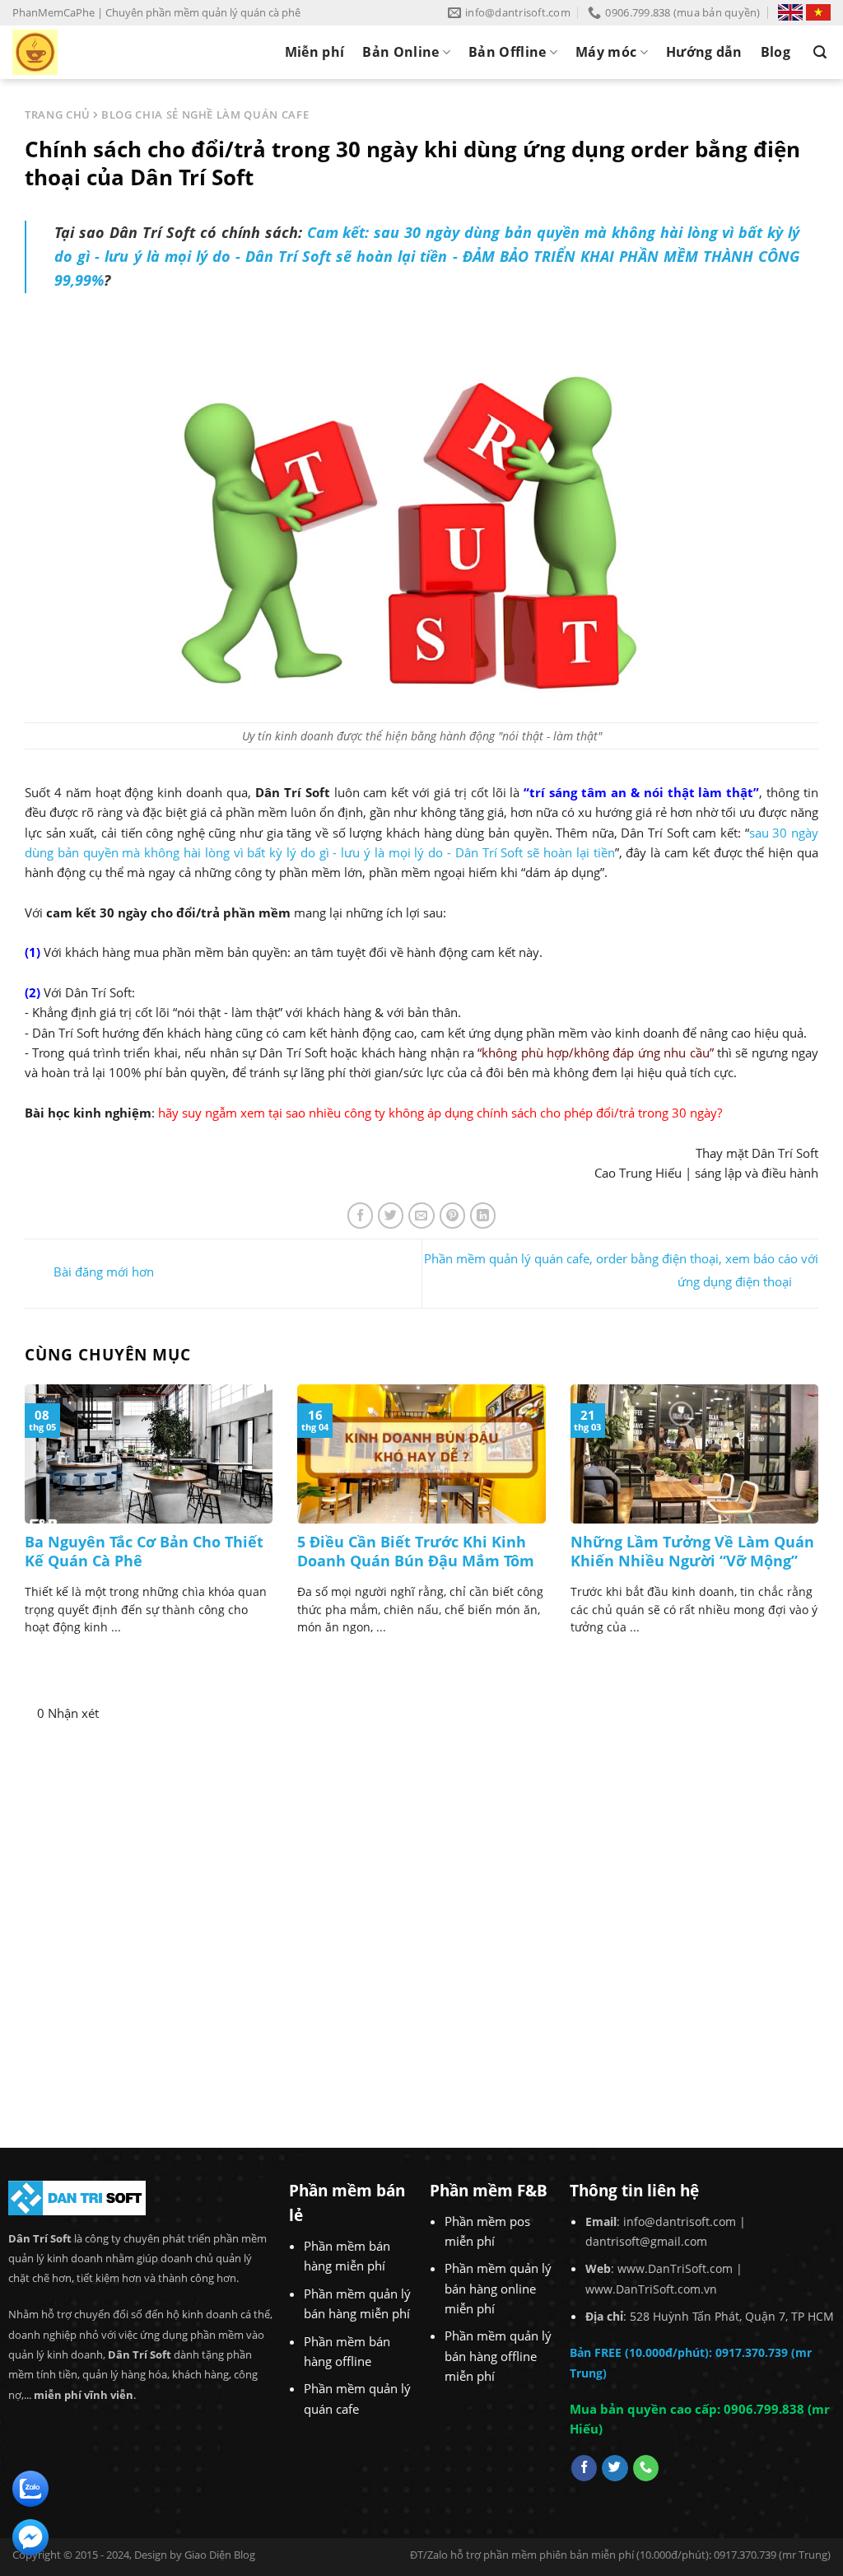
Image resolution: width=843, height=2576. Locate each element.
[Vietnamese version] (818, 12)
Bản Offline (508, 52)
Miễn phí (315, 52)
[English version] (790, 12)
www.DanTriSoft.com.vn (651, 2289)
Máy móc (606, 52)
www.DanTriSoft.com (675, 2268)
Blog (775, 52)
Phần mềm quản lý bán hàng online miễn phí (498, 2288)
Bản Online (401, 52)
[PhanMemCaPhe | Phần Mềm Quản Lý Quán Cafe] (82, 52)
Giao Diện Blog (220, 2555)
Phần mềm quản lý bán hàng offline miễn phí (498, 2356)
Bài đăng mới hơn (102, 1272)
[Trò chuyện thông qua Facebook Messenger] (30, 2536)
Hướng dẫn (704, 52)
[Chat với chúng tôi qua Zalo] (30, 2487)
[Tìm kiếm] (820, 52)
